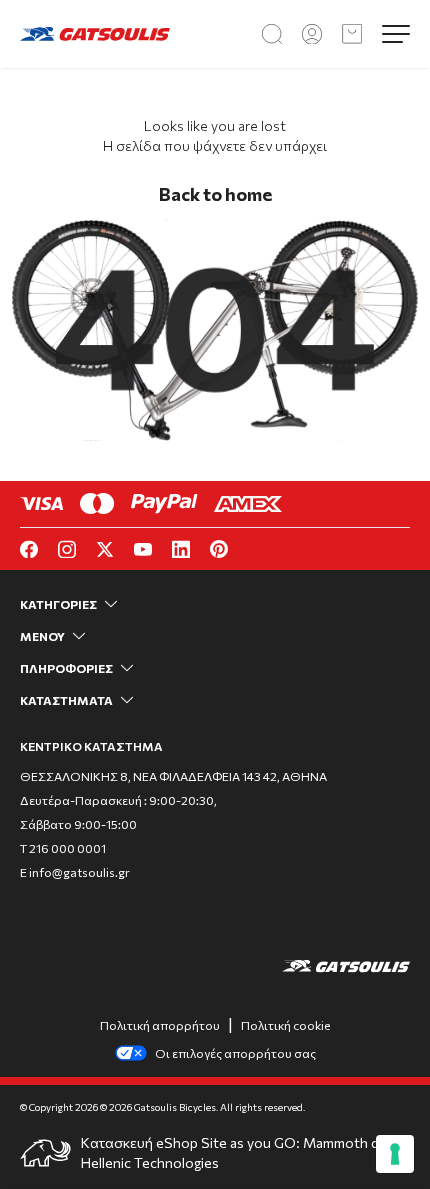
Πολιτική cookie (285, 1025)
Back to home (215, 194)
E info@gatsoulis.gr (75, 872)
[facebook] (29, 549)
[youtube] (143, 549)
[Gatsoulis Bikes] (95, 33)
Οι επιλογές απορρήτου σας (235, 1053)
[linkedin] (181, 549)
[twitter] (105, 549)
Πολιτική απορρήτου (160, 1025)
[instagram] (67, 549)
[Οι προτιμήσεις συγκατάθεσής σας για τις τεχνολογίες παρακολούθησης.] (395, 1154)
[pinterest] (219, 549)
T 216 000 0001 (63, 848)
